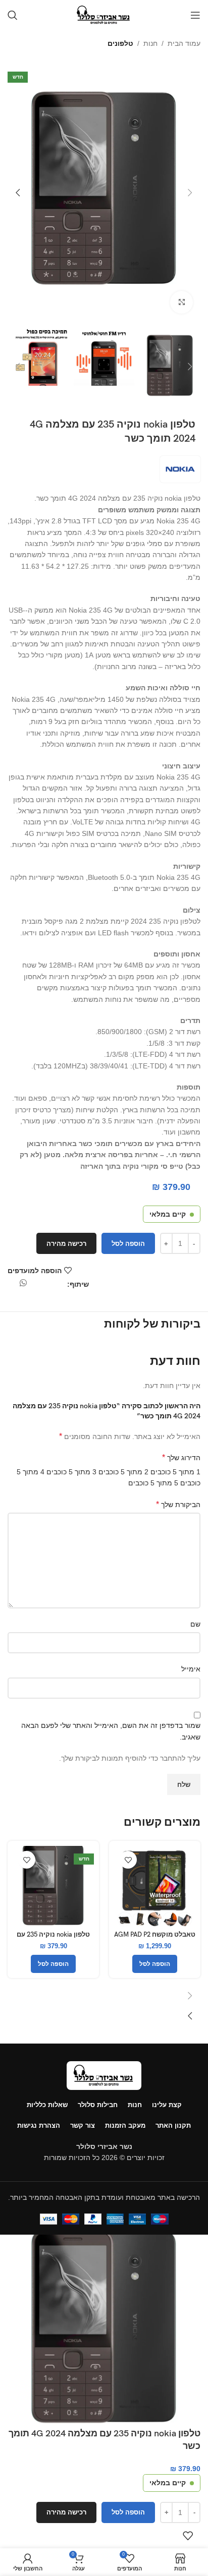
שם (195, 1624)
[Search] (13, 15)
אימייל (191, 1669)
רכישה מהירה (66, 1244)
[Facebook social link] (62, 1286)
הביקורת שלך (178, 1504)
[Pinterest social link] (44, 1286)
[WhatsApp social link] (23, 1283)
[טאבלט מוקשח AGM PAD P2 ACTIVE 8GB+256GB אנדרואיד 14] (155, 1886)
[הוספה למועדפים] (128, 1860)
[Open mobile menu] (195, 15)
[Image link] (104, 2075)
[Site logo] (104, 15)
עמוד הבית (184, 43)
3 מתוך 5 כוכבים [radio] (71, 1472)
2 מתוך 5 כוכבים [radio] (123, 1472)
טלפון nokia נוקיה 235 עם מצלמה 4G (53, 1939)
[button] (190, 193)
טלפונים (120, 43)
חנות (150, 43)
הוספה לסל (128, 1244)
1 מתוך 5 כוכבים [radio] (175, 1472)
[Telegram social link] (11, 1286)
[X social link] (53, 1286)
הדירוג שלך (181, 1457)
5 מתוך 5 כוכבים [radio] (153, 1483)
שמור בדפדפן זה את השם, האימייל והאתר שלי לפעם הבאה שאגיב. (111, 1731)
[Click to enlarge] (181, 302)
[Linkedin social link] (36, 1286)
